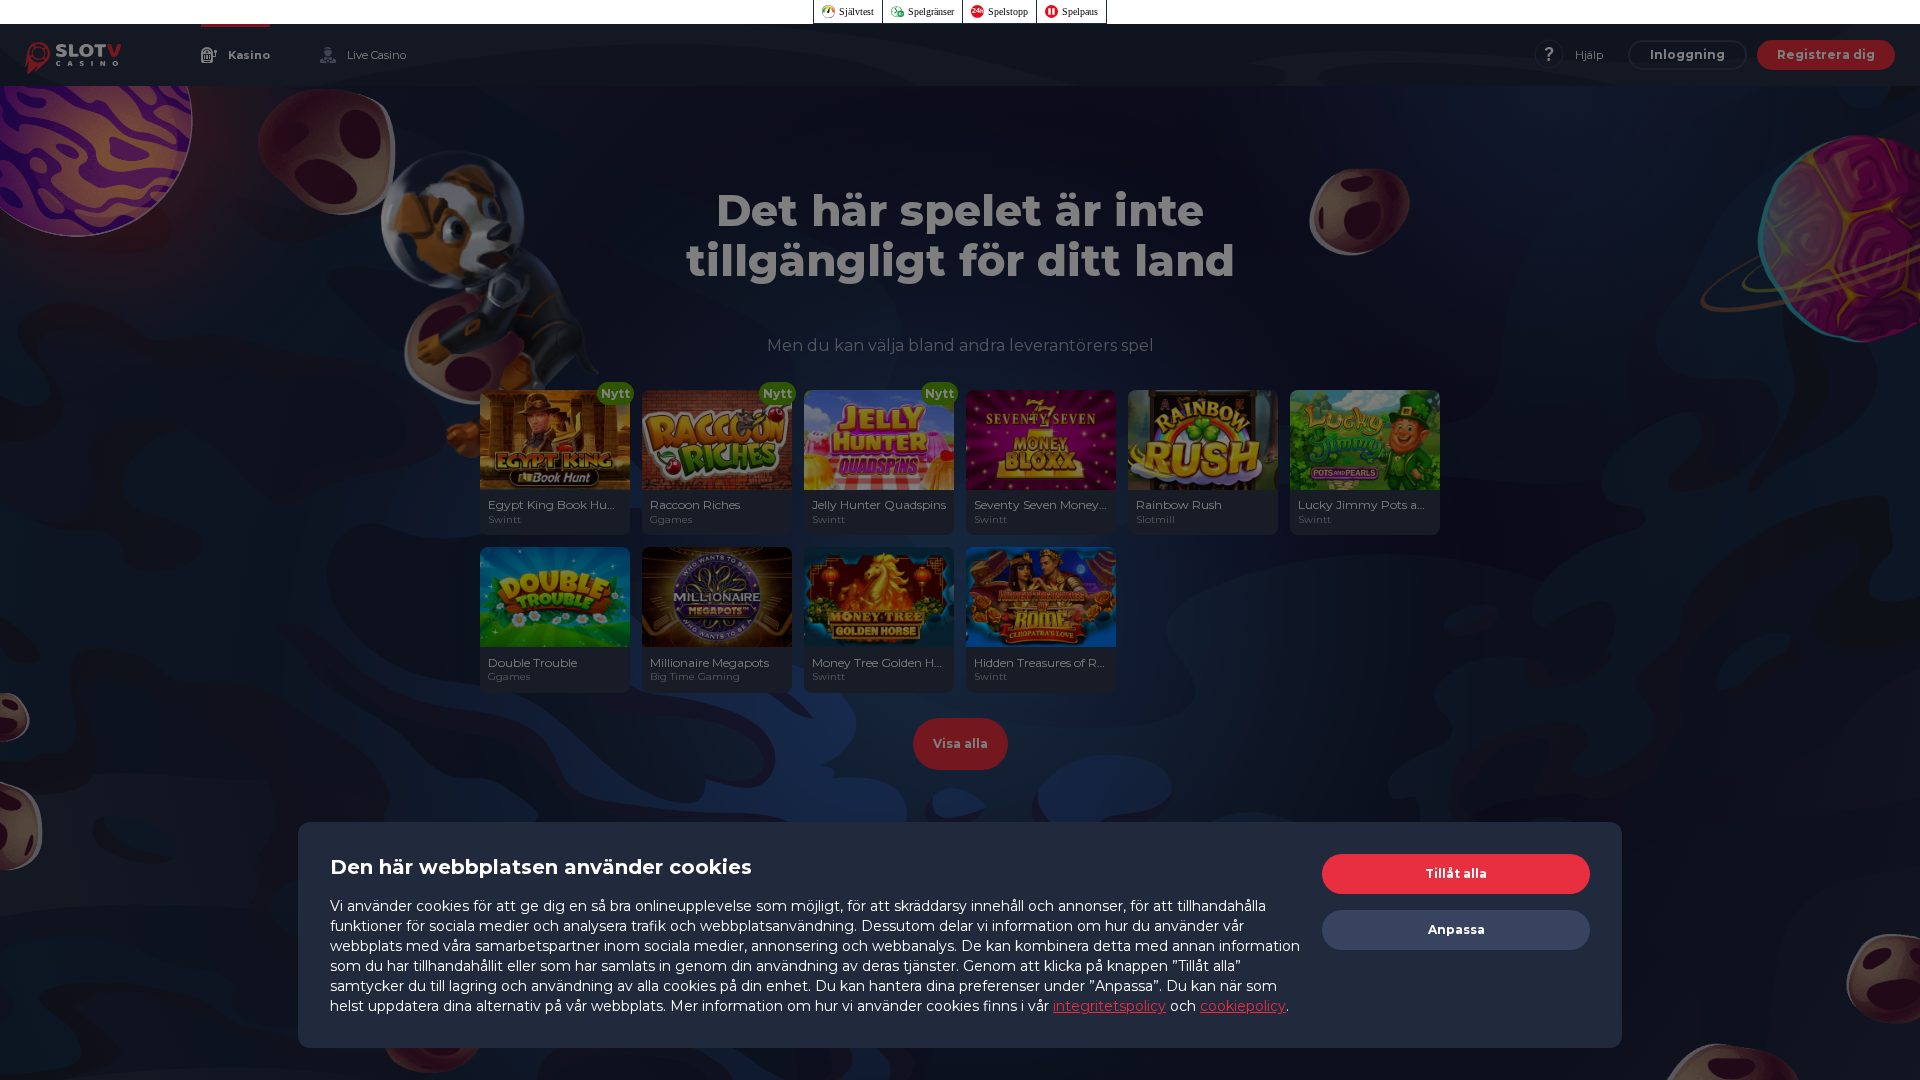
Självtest (856, 11)
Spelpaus (1080, 11)
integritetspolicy (1109, 1006)
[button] (1456, 874)
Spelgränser (931, 11)
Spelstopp (1008, 11)
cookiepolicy (1243, 1006)
